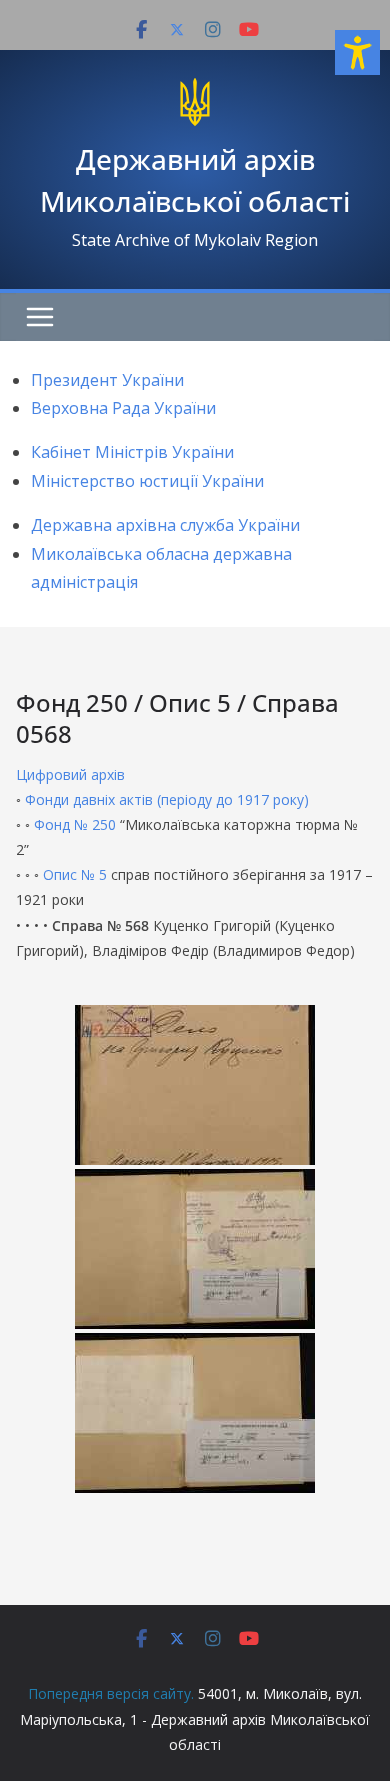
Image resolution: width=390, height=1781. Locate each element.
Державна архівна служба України (165, 525)
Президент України (107, 380)
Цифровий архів (70, 774)
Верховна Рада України (123, 408)
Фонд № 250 (75, 824)
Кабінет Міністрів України (132, 452)
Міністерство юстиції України (147, 481)
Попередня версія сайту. (111, 1693)
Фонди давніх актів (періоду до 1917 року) (167, 799)
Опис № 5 (75, 874)
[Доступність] (357, 52)
